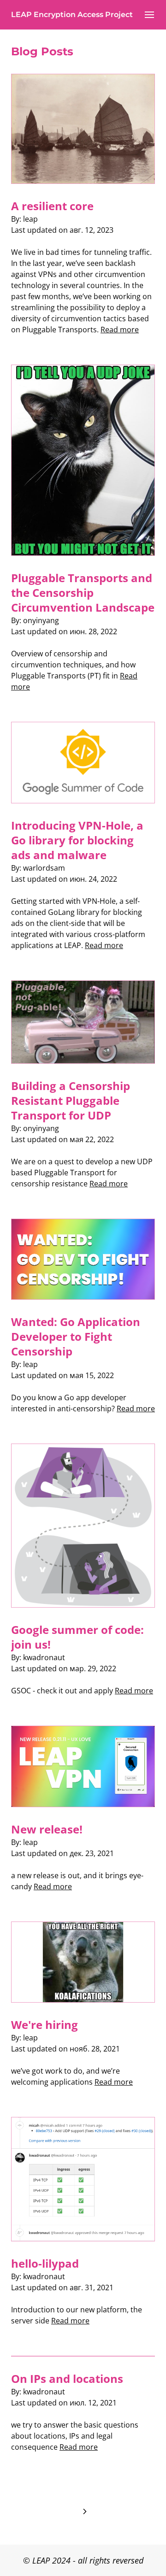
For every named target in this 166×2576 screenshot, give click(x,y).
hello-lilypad (45, 2263)
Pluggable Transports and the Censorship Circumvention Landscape (83, 592)
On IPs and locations (67, 2379)
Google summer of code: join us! (77, 1637)
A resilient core (52, 206)
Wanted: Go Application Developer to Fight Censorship (76, 1336)
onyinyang (41, 620)
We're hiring (44, 2025)
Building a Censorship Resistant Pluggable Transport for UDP (71, 1100)
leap (30, 219)
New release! (47, 1829)
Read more (120, 330)
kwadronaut (44, 1657)
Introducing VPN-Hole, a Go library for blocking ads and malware (77, 840)
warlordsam (44, 868)
